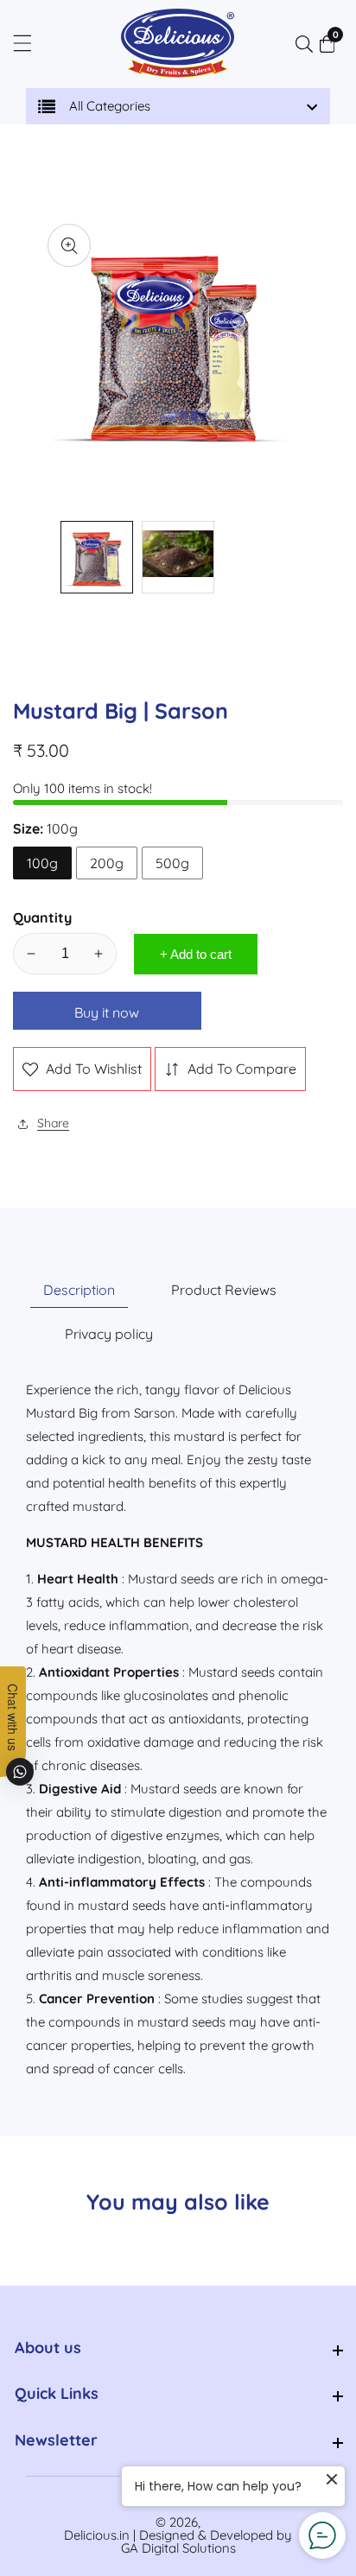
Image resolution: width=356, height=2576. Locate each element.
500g (172, 863)
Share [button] (53, 1123)
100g (42, 863)
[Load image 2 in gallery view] (178, 557)
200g (107, 863)
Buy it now (107, 1012)
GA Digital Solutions (178, 2548)
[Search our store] (308, 44)
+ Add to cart (196, 954)
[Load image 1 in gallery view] (97, 557)
